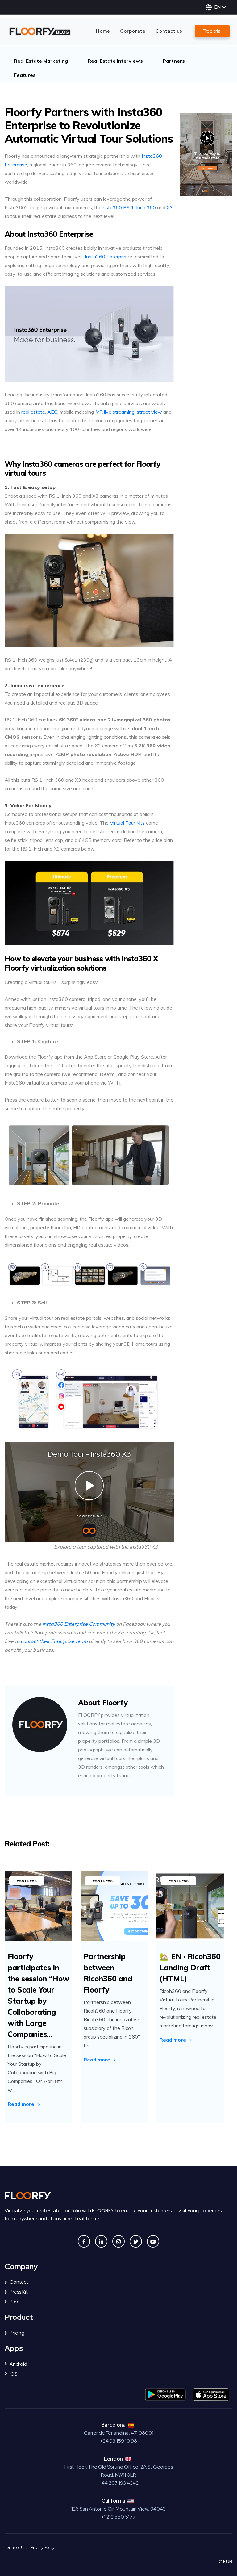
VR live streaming (115, 412)
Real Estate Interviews (115, 61)
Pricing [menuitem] (17, 2333)
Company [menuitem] (21, 2267)
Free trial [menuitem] (212, 31)
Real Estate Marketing (41, 61)
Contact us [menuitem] (169, 31)
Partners (174, 61)
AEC (52, 412)
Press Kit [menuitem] (19, 2292)
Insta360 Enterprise (107, 257)
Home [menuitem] (103, 31)
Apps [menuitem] (14, 2349)
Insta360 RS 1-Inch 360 (129, 207)
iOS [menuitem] (13, 2374)
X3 (170, 207)
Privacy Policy (43, 2547)
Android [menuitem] (18, 2364)
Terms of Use (16, 2547)
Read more (21, 2104)
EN (218, 7)
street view (149, 412)
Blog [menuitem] (15, 2302)
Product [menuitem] (19, 2317)
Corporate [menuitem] (133, 31)
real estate (33, 412)
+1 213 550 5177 (118, 2517)
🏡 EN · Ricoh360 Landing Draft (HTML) (190, 1968)
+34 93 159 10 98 (118, 2441)
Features (25, 75)
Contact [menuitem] (19, 2282)
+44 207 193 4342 (119, 2483)
